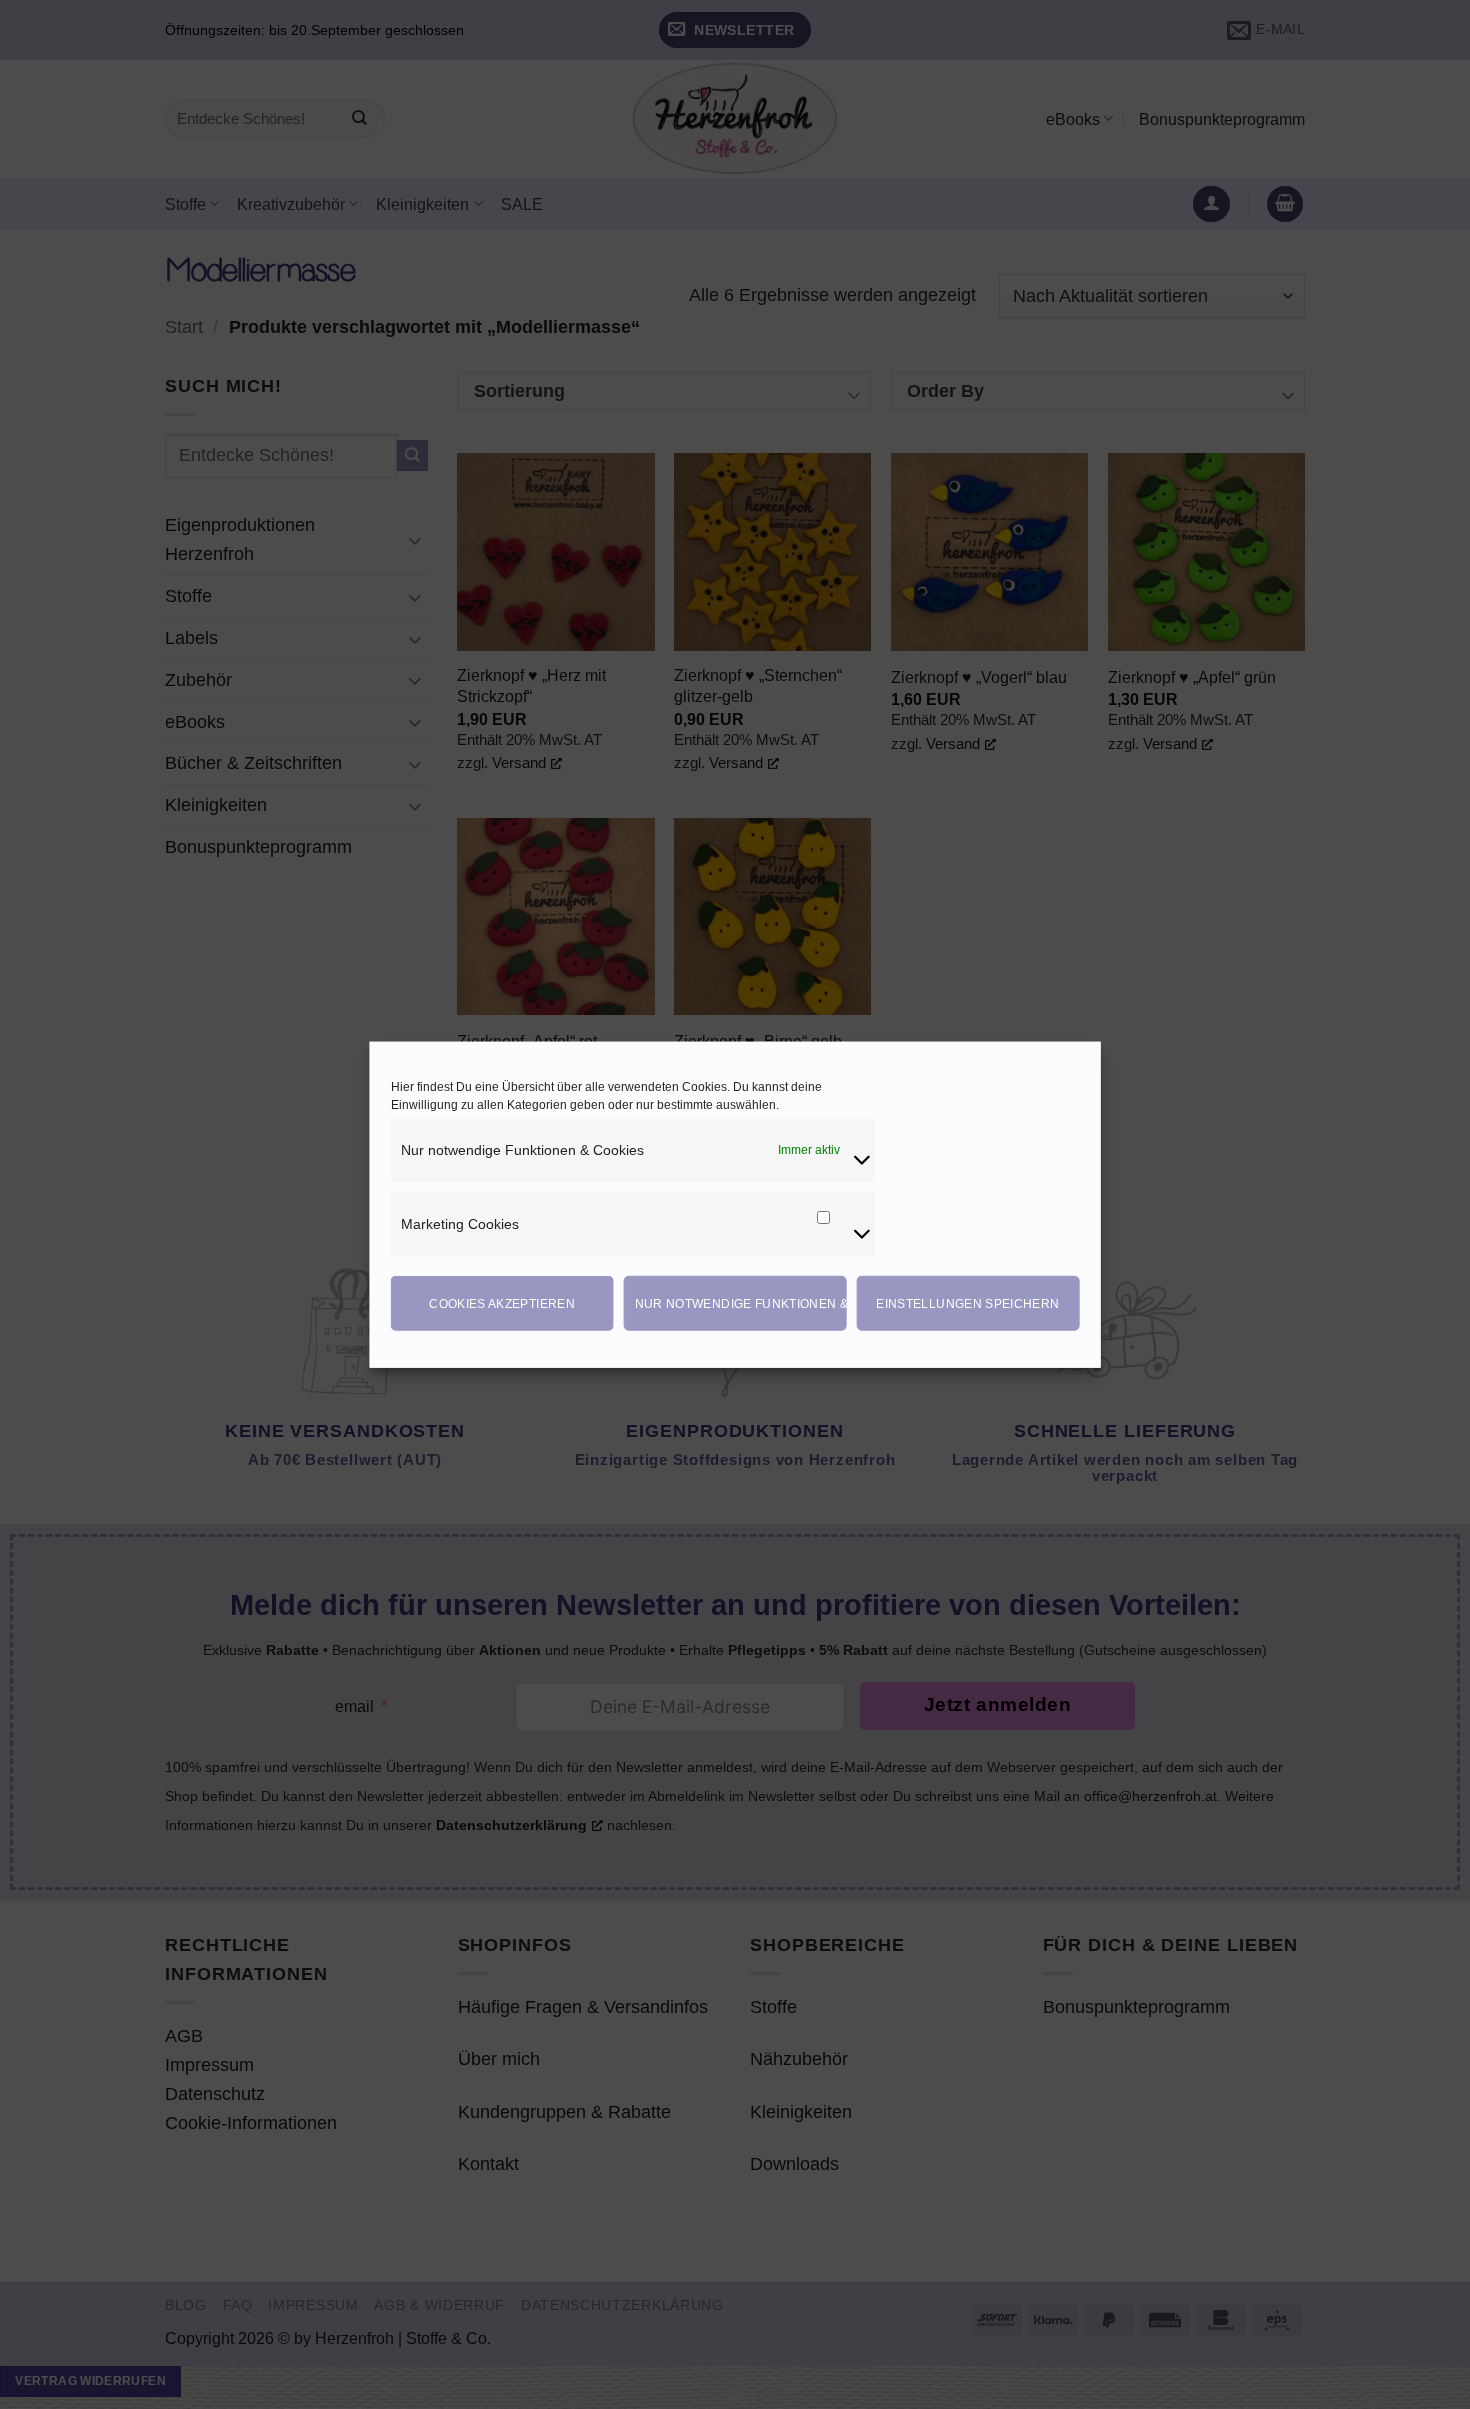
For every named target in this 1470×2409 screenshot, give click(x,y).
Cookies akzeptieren (502, 1303)
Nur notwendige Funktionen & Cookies (741, 1303)
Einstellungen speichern (967, 1303)
